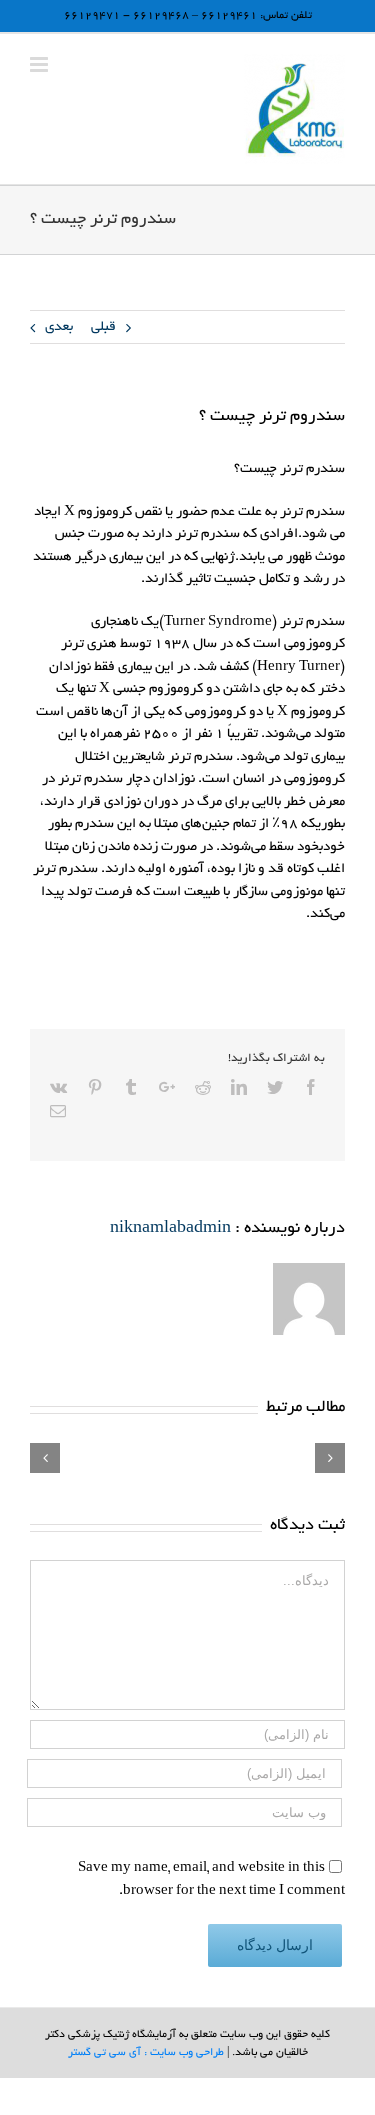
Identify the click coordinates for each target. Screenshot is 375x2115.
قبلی (103, 327)
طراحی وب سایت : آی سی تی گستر (146, 2053)
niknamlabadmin (170, 1229)
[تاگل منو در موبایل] (40, 64)
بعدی (59, 327)
